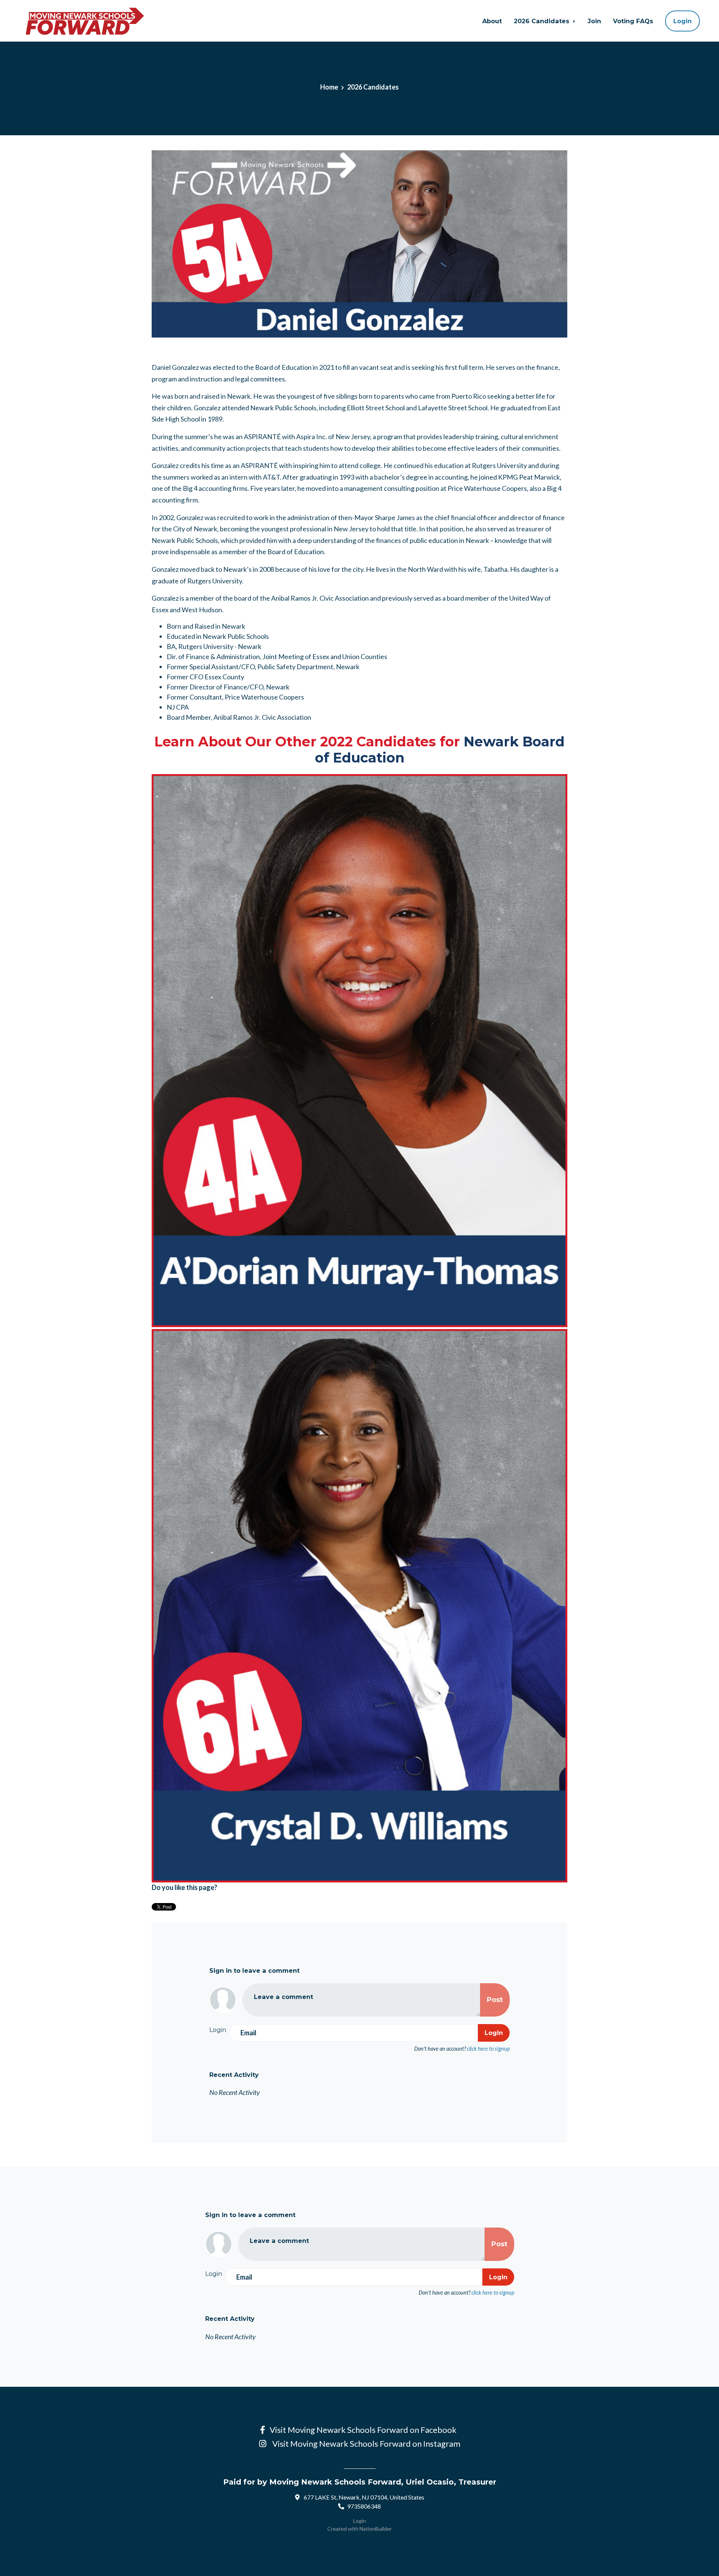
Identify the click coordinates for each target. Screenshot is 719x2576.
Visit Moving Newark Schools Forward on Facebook (365, 2430)
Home (329, 87)
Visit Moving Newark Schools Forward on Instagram (365, 2444)
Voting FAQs (633, 21)
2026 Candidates (542, 21)
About (492, 21)
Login (682, 21)
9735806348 (364, 2506)
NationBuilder (376, 2529)
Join (594, 21)
